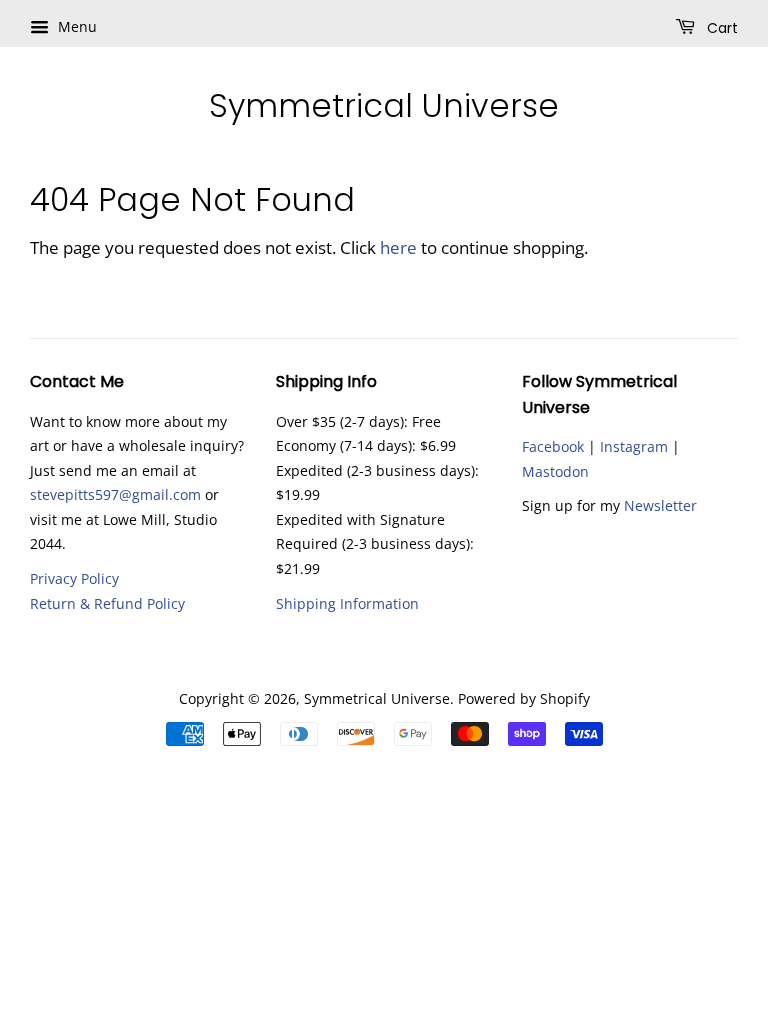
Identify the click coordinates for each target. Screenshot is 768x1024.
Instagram (634, 446)
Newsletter (660, 505)
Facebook (553, 446)
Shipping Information (347, 603)
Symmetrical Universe (384, 106)
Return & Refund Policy (107, 603)
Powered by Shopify (524, 698)
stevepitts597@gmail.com (115, 494)
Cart (720, 28)
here (398, 247)
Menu (75, 26)
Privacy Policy (74, 578)
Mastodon (555, 471)
